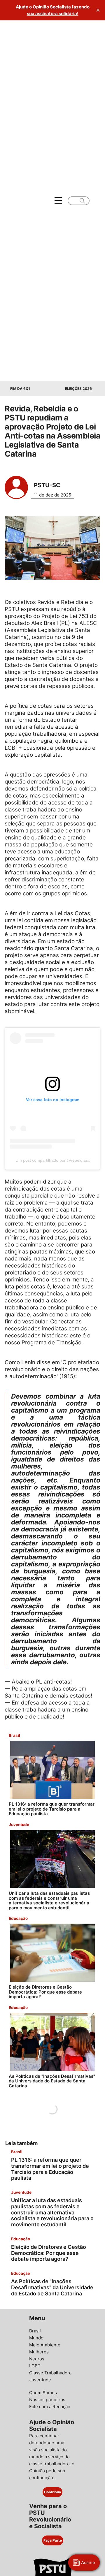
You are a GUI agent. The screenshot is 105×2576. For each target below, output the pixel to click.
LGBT (35, 2366)
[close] (98, 10)
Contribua (52, 2492)
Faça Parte (53, 2540)
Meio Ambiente (45, 2345)
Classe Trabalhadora (50, 2373)
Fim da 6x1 (20, 389)
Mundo (36, 2338)
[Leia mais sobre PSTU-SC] (16, 487)
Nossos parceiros (47, 2400)
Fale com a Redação (50, 2407)
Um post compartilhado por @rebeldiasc (53, 1160)
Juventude (40, 2380)
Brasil (35, 2331)
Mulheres (39, 2352)
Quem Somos (43, 2393)
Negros (37, 2359)
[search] (82, 201)
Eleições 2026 (78, 389)
